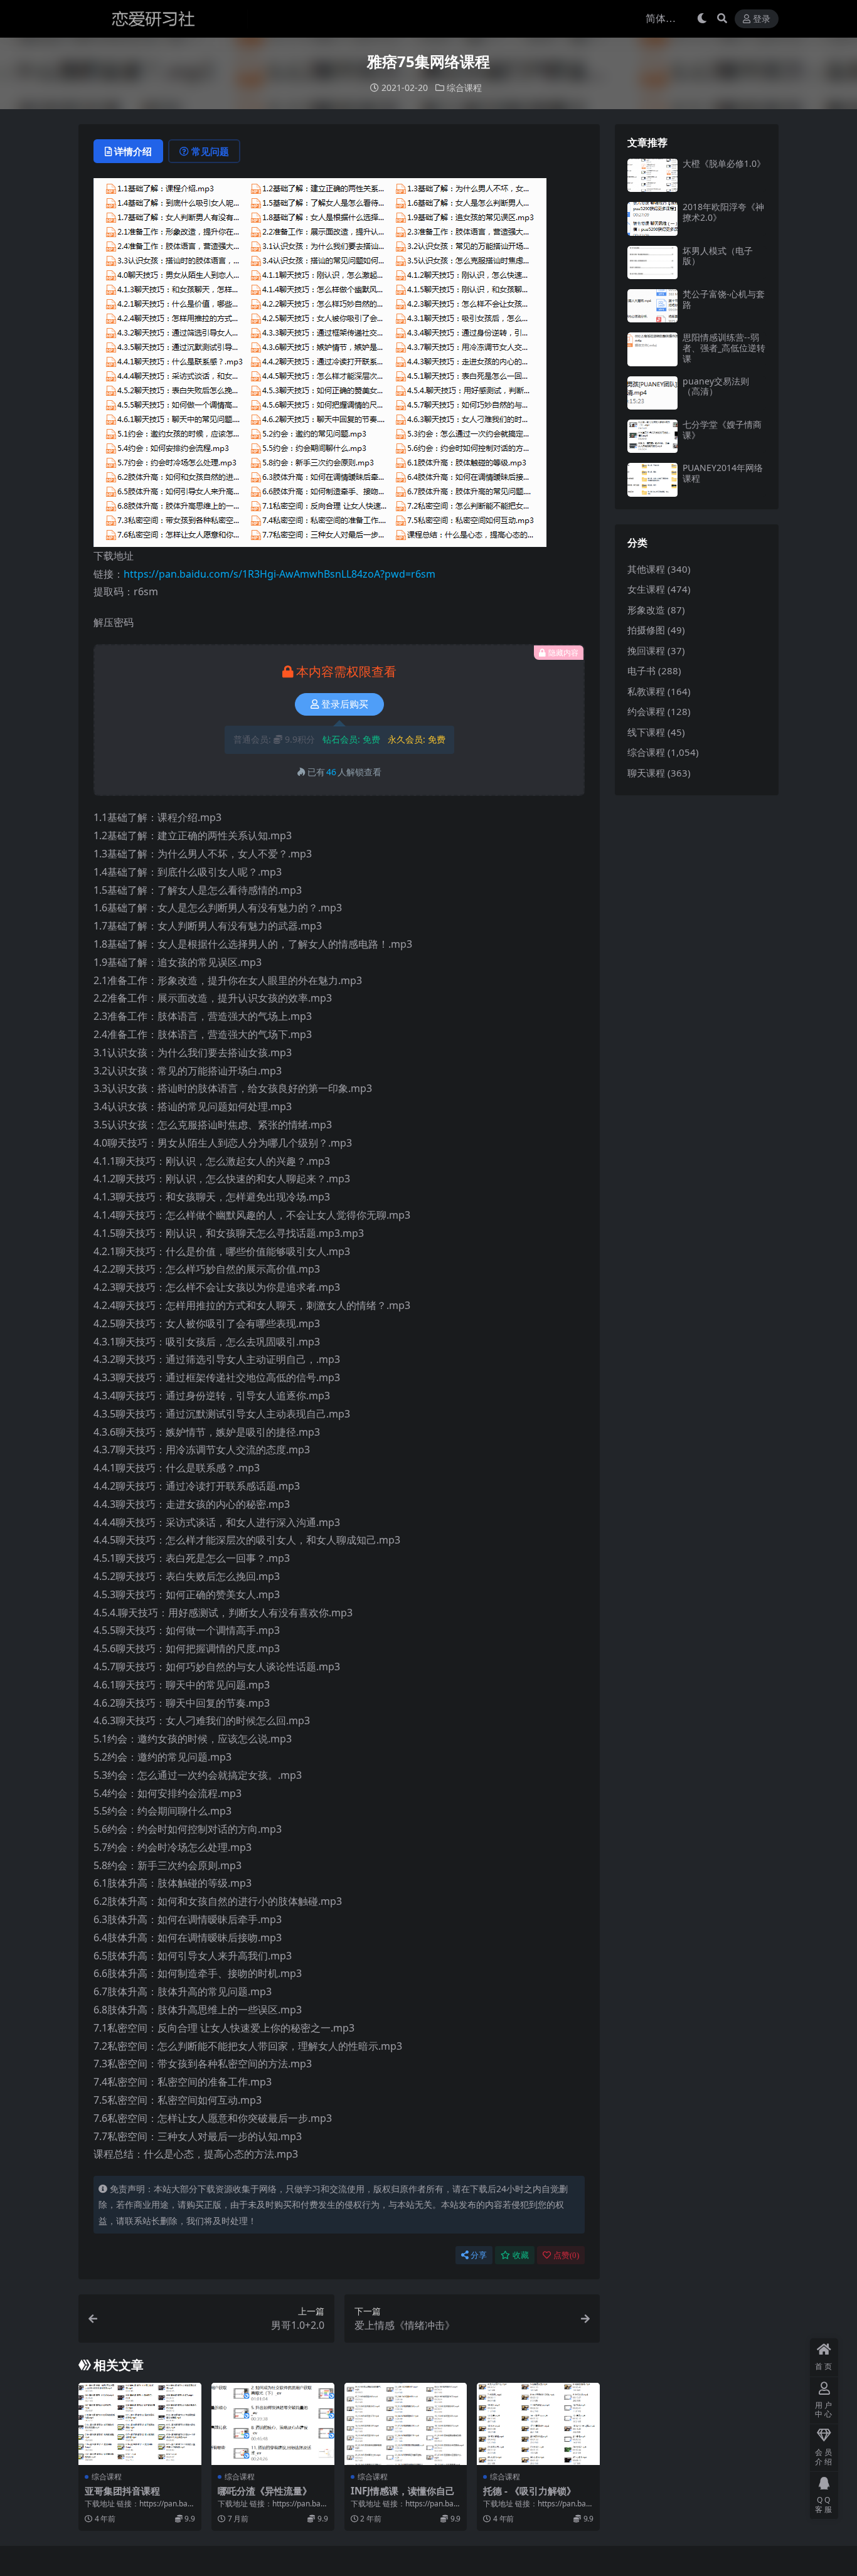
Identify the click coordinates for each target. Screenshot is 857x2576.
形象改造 (646, 610)
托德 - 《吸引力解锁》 (530, 2491)
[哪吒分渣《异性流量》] (273, 2424)
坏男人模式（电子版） (718, 256)
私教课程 (646, 691)
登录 (762, 19)
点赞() (566, 2255)
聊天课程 (646, 773)
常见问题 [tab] (210, 151)
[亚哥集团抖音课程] (140, 2424)
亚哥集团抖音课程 (122, 2491)
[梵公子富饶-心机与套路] (652, 306)
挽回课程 (646, 650)
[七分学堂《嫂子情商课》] (652, 436)
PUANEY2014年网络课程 (723, 473)
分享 (479, 2255)
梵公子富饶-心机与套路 (724, 299)
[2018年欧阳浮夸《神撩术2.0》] (652, 219)
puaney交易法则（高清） (716, 386)
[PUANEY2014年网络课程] (652, 480)
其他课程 (646, 569)
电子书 (641, 671)
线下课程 (646, 732)
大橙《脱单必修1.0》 (724, 163)
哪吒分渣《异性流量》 (265, 2491)
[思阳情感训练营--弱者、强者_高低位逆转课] (652, 349)
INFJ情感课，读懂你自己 (403, 2491)
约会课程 (646, 711)
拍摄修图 (646, 630)
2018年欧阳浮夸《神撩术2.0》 (723, 212)
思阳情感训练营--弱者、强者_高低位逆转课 (724, 348)
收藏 (521, 2255)
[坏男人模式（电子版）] (652, 262)
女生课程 (646, 589)
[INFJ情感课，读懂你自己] (406, 2424)
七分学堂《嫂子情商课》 (722, 430)
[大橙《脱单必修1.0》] (652, 175)
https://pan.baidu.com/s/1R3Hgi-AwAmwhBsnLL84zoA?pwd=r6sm (279, 574)
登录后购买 (345, 704)
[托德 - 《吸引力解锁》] (538, 2424)
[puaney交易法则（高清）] (652, 393)
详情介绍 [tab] (133, 151)
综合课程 (464, 87)
